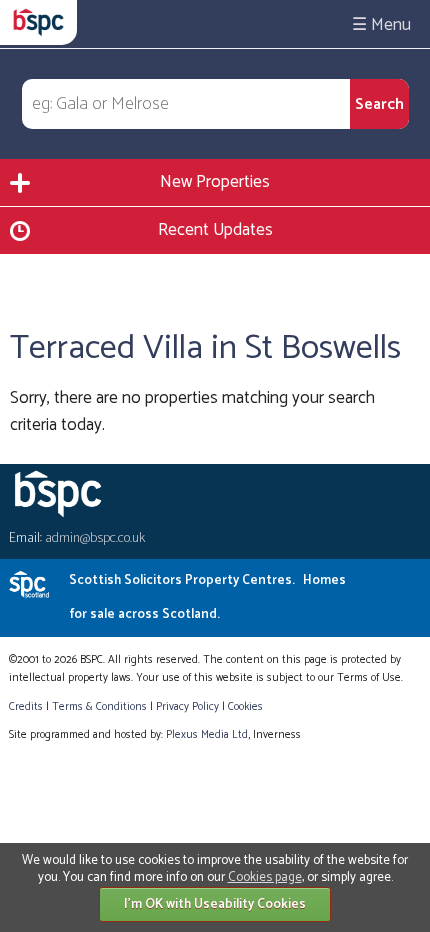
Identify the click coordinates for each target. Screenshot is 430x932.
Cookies (245, 707)
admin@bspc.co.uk (95, 538)
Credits (26, 707)
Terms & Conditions (99, 707)
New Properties (215, 182)
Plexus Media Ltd (207, 735)
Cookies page (265, 877)
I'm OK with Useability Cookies (215, 904)
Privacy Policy (187, 707)
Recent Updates (215, 230)
